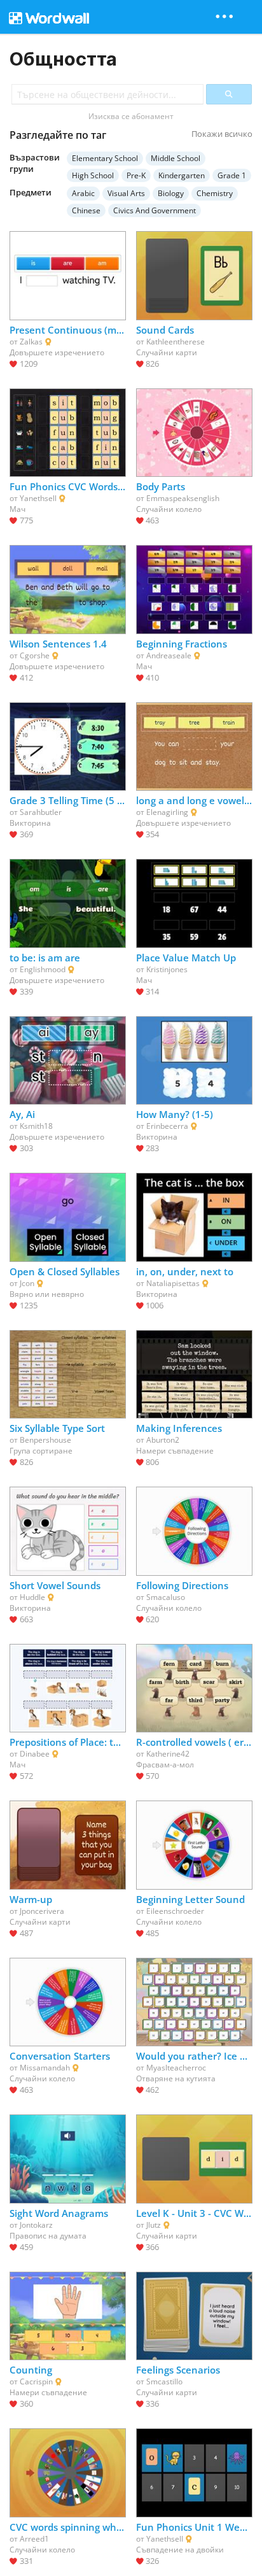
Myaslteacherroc (176, 2068)
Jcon (27, 1283)
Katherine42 (168, 1754)
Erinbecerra (167, 1126)
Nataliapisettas (173, 1283)
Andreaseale (169, 655)
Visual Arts (126, 193)
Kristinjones (167, 969)
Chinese (86, 210)
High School (93, 175)
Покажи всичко (222, 134)
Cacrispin (36, 2381)
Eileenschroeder (175, 1911)
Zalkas (31, 342)
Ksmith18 (36, 1126)
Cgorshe (35, 655)
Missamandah (45, 2068)
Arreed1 (34, 2539)
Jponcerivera (42, 1911)
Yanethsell (38, 498)
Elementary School (105, 158)
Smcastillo (164, 2381)
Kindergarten (182, 175)
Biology (171, 193)
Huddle (32, 1597)
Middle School (176, 158)
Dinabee (35, 1754)
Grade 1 (232, 175)
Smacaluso (166, 1597)
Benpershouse (45, 1440)
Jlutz (154, 2225)
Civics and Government (155, 210)
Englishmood (43, 969)
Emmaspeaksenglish (183, 498)
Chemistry (215, 193)
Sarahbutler (41, 812)
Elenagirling (167, 812)
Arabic (83, 193)
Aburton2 (163, 1440)
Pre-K (136, 175)
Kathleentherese (176, 342)
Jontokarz (36, 2225)
